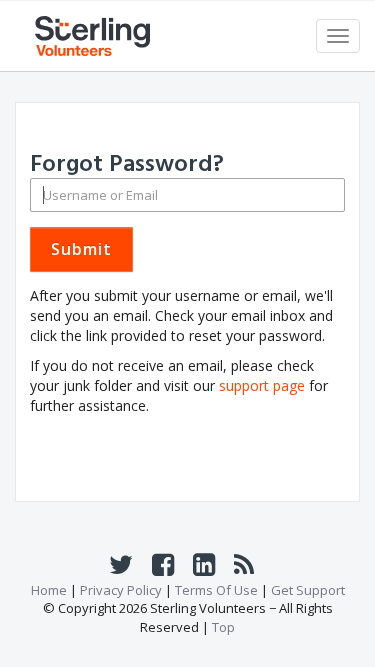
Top (223, 627)
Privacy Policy (122, 590)
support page (262, 385)
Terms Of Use (218, 590)
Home (49, 590)
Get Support (308, 590)
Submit (81, 249)
